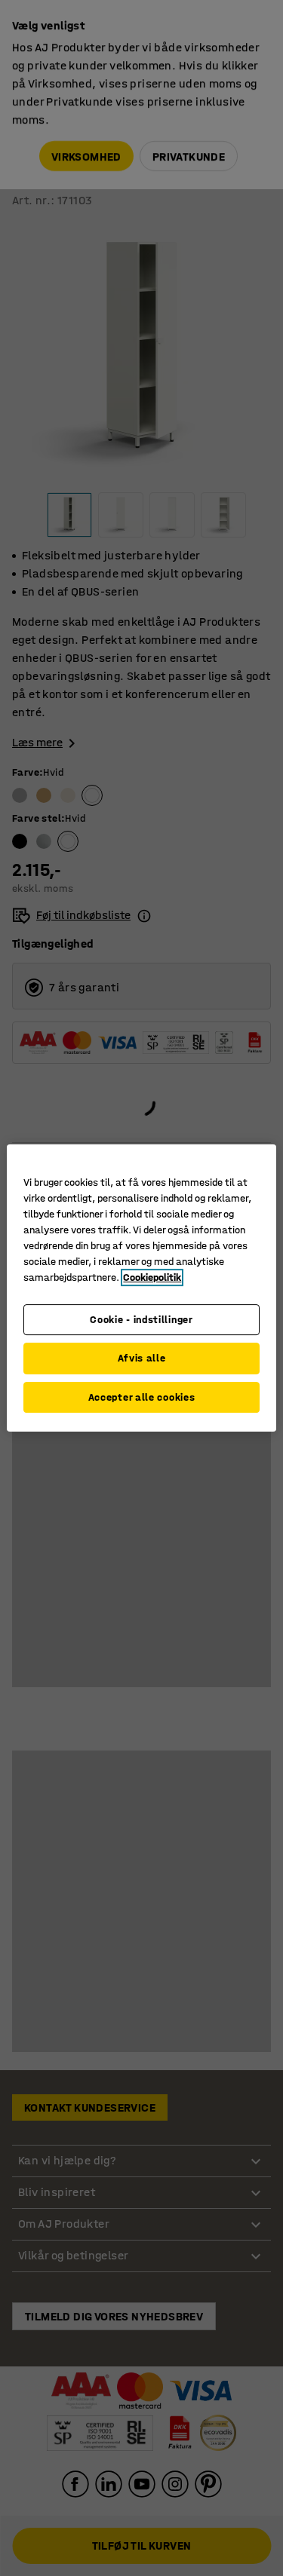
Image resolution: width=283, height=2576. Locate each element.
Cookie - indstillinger (141, 1320)
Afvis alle (142, 1358)
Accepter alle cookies (142, 1397)
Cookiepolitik (152, 1277)
